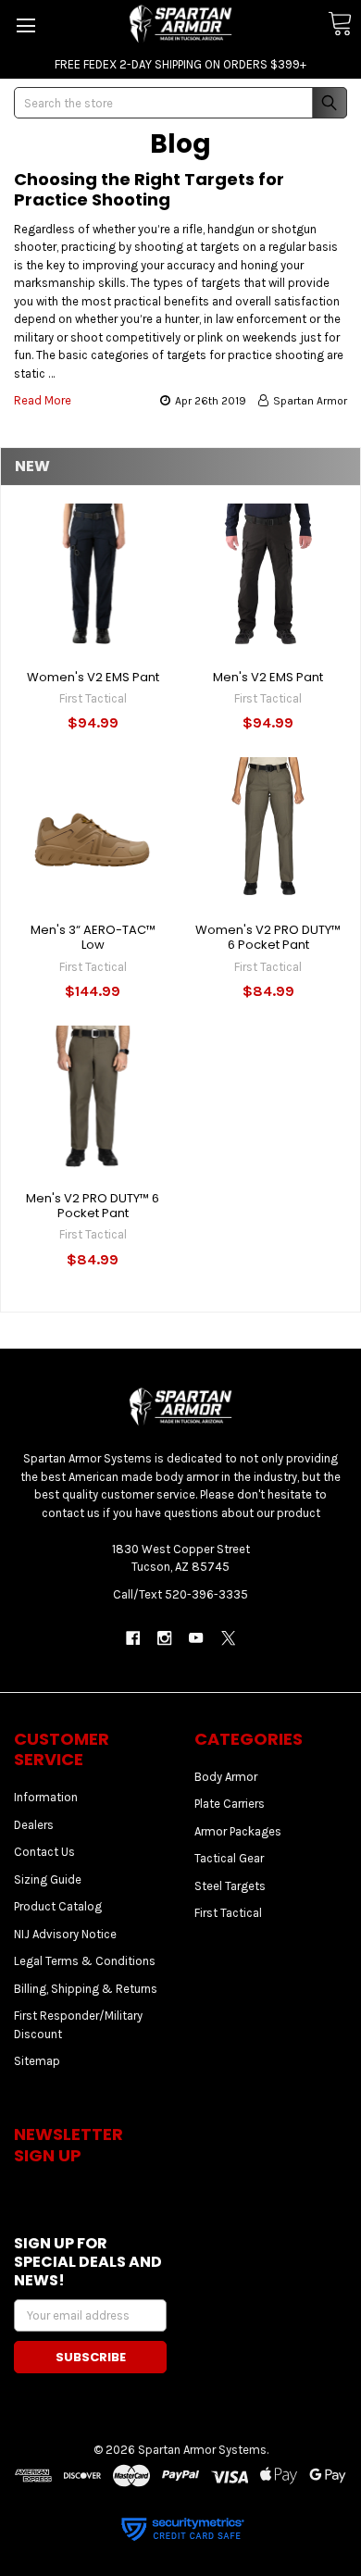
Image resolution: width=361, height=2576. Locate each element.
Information (46, 1797)
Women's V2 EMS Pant (93, 677)
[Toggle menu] (25, 25)
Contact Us (44, 1852)
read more (43, 400)
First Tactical (228, 1913)
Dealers (34, 1825)
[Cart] (340, 25)
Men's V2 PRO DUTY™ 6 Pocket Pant (93, 1206)
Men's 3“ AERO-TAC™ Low (93, 937)
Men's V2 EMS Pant (268, 677)
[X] (228, 1638)
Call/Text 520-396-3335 (180, 1594)
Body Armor (226, 1777)
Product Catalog (58, 1906)
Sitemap (37, 2061)
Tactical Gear (229, 1858)
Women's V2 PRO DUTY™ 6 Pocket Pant (268, 937)
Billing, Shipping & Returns (86, 1989)
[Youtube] (197, 1638)
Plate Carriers (230, 1804)
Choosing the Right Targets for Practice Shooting (149, 190)
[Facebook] (133, 1638)
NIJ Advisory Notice (65, 1934)
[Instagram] (164, 1638)
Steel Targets (230, 1886)
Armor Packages (238, 1831)
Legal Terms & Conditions (85, 1961)
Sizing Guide (48, 1879)
